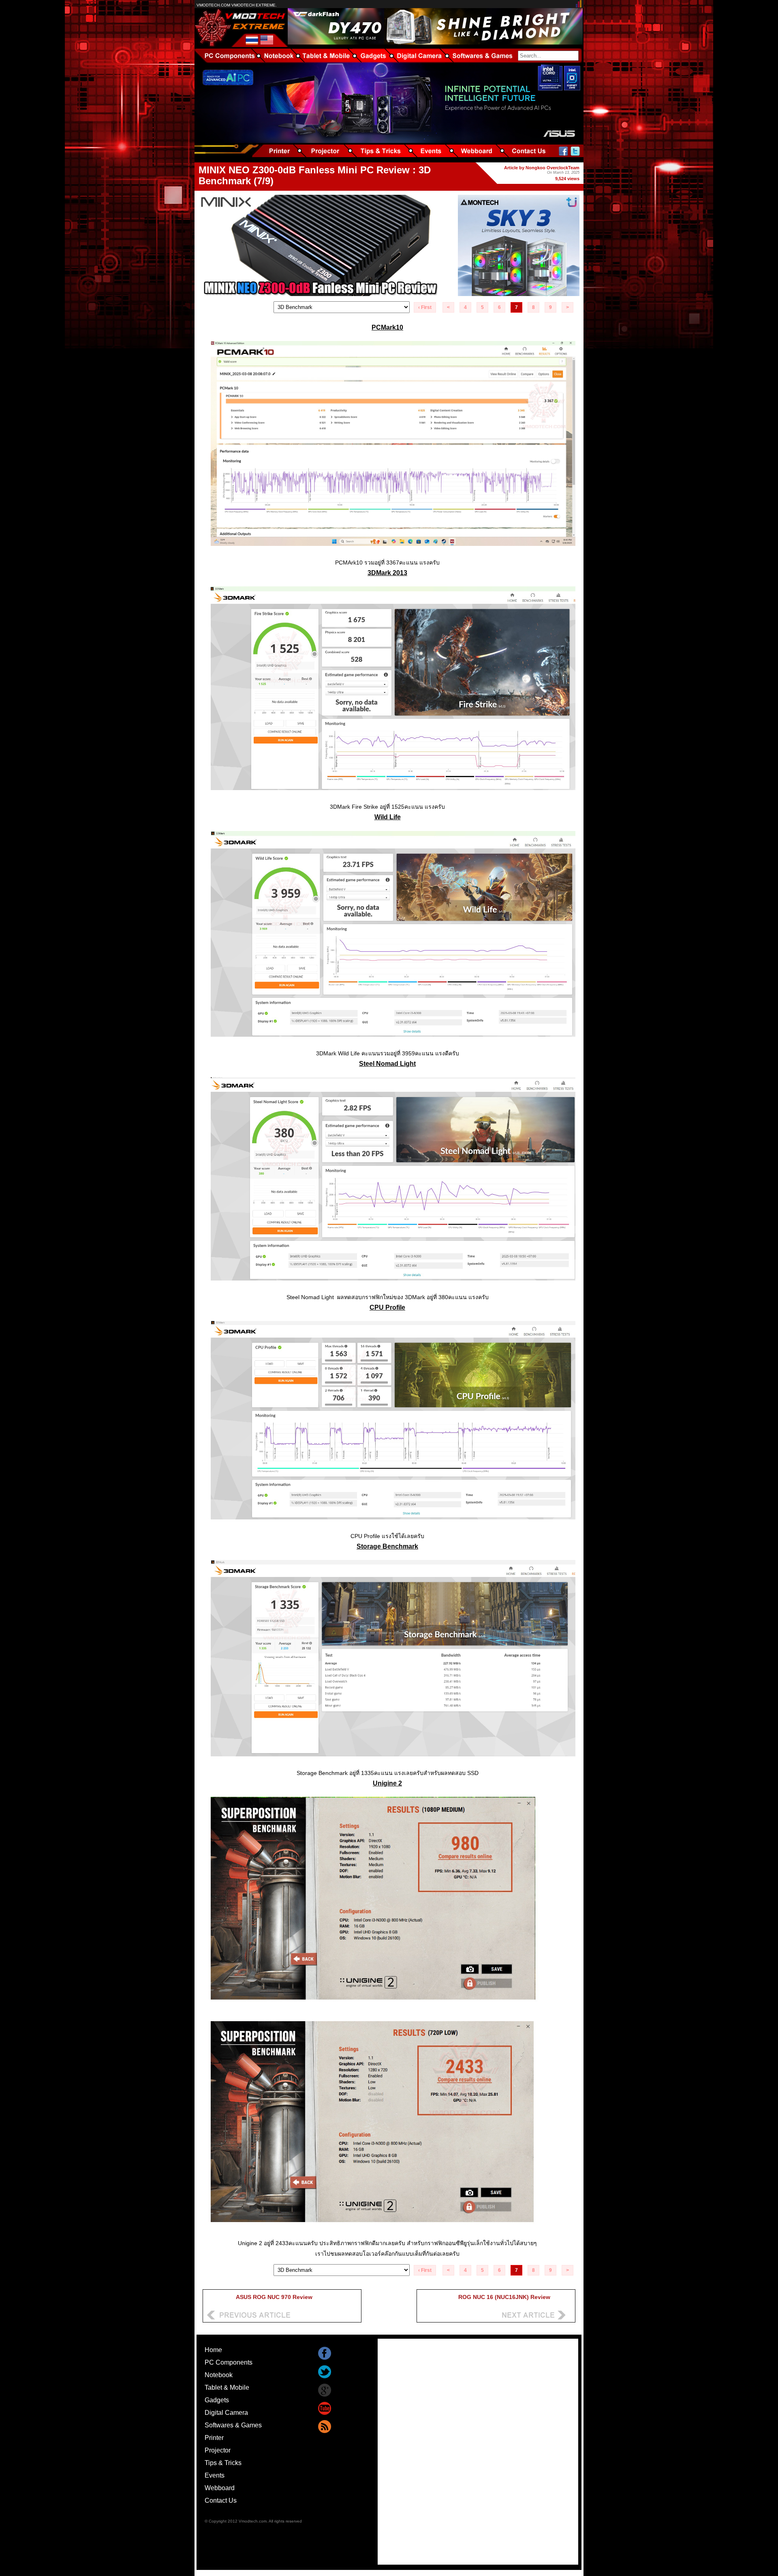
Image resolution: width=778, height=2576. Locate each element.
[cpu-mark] (393, 1525)
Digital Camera (226, 2413)
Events (215, 2475)
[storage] (393, 1762)
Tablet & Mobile (227, 2387)
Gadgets (217, 2400)
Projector (218, 2450)
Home (213, 2350)
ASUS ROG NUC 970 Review (274, 2297)
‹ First (425, 307)
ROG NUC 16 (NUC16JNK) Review (504, 2297)
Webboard (220, 2488)
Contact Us (221, 2500)
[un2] (393, 2008)
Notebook (219, 2375)
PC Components (229, 2362)
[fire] (393, 796)
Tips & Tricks (223, 2463)
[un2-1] (393, 2232)
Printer (214, 2438)
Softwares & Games (233, 2425)
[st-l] (393, 1286)
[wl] (393, 1043)
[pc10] (393, 552)
